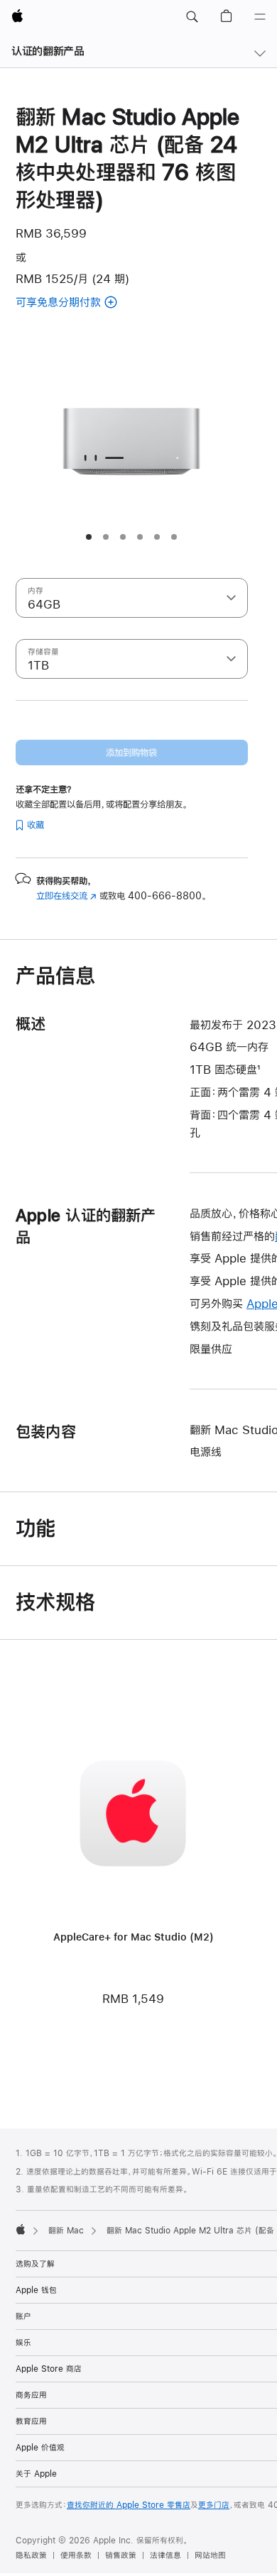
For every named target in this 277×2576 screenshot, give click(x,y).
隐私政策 (31, 2555)
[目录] (260, 17)
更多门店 (214, 2505)
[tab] (89, 537)
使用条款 (76, 2555)
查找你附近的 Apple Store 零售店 (129, 2505)
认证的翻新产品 (48, 51)
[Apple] (21, 2229)
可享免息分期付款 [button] (76, 303)
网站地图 (210, 2555)
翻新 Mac (66, 2231)
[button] (192, 17)
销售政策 (121, 2555)
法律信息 (165, 2555)
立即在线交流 (66, 896)
